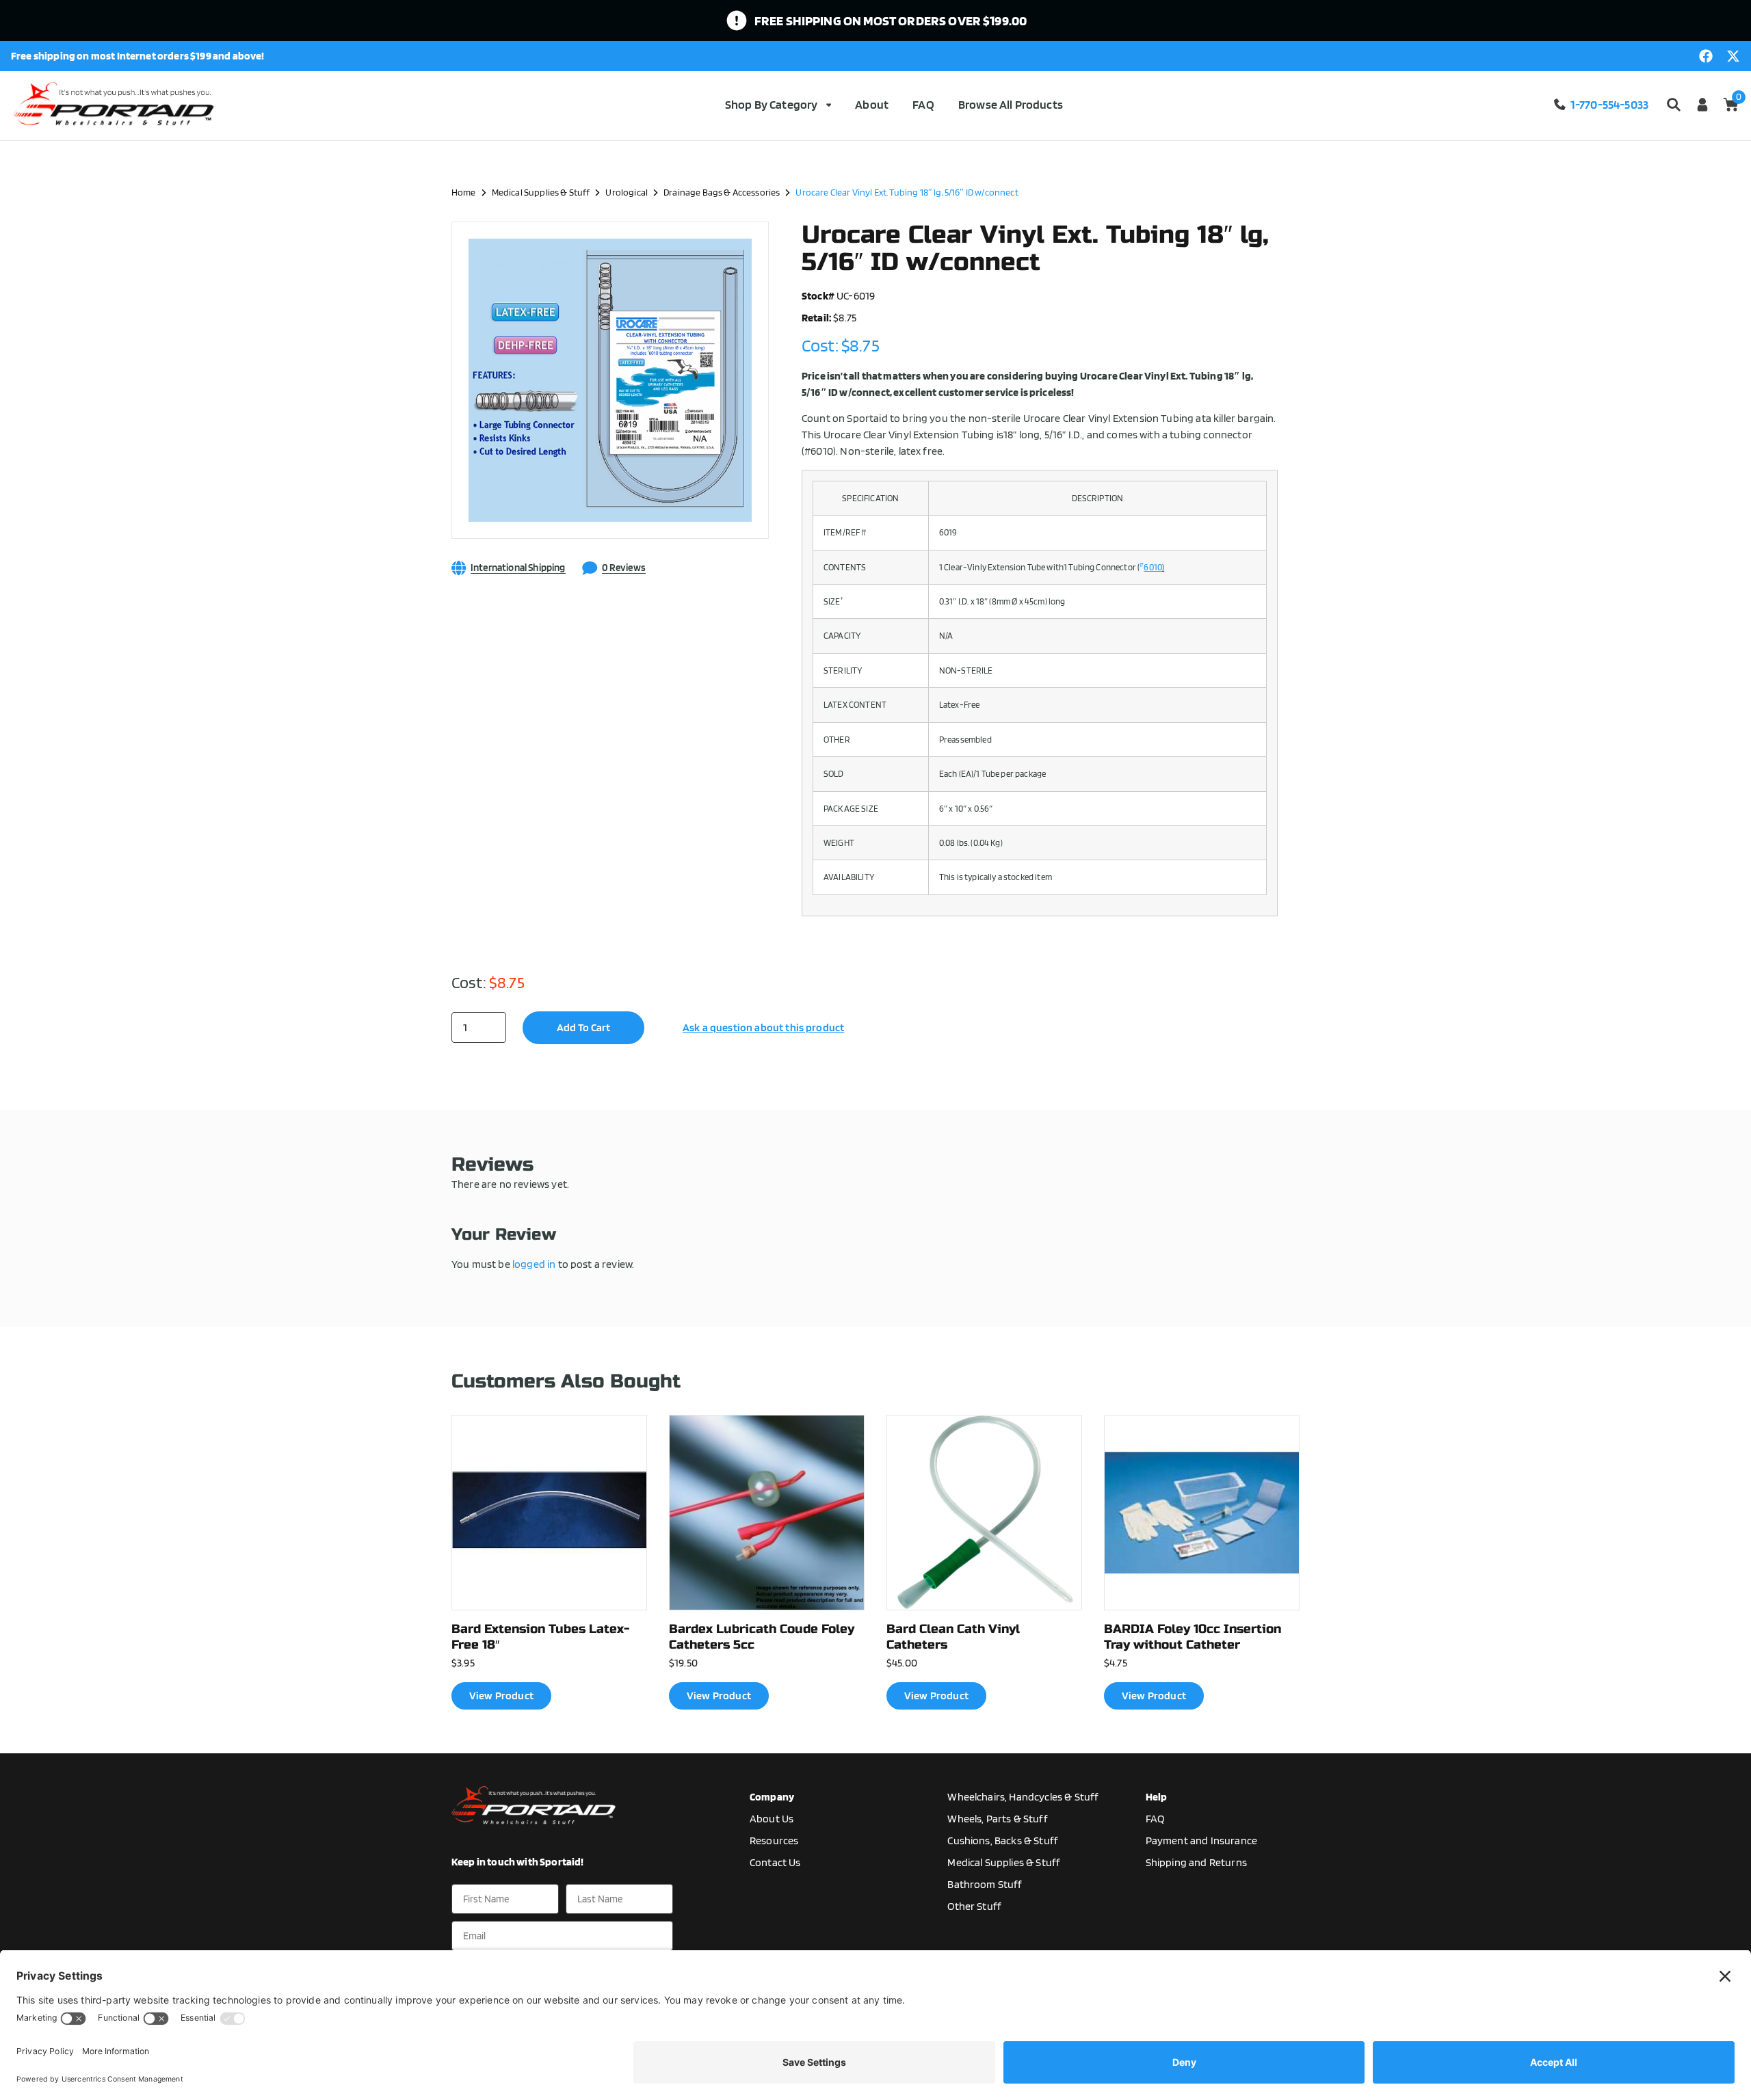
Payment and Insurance (1201, 1840)
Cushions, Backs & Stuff (1003, 1840)
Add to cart (583, 1027)
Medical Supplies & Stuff (541, 192)
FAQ (923, 104)
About (872, 104)
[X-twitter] (1733, 56)
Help (1157, 1797)
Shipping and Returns (1196, 1862)
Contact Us (775, 1862)
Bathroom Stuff (985, 1884)
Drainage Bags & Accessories (722, 192)
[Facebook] (1706, 56)
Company (772, 1797)
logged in (534, 1264)
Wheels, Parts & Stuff (997, 1819)
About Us (772, 1819)
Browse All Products (1011, 104)
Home (464, 192)
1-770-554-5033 (1609, 104)
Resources (774, 1840)
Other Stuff (974, 1906)
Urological (627, 192)
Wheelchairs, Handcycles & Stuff (1023, 1797)
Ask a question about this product (763, 1027)
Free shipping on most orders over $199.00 (891, 21)
